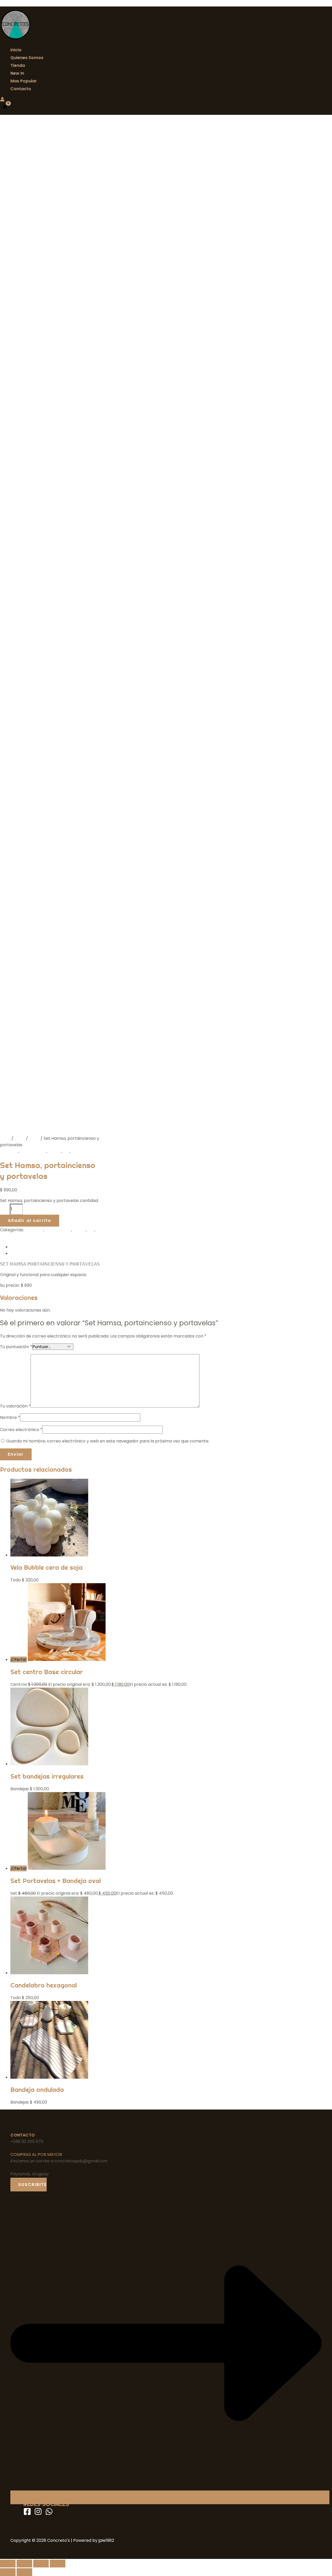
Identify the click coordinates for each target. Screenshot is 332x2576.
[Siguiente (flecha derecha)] (24, 2572)
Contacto (21, 89)
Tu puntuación (16, 1347)
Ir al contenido (15, 3)
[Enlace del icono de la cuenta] (2, 100)
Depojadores (33, 1151)
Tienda (18, 65)
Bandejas (9, 1151)
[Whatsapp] (49, 2514)
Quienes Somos (27, 58)
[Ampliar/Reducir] (8, 2564)
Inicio (16, 50)
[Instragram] (38, 2514)
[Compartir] (41, 2564)
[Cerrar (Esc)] (58, 2564)
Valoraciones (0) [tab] (27, 1253)
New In (17, 73)
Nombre (10, 1417)
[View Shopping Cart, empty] (5, 108)
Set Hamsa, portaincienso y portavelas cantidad (49, 1201)
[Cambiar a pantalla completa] (24, 2564)
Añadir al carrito (30, 1220)
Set (66, 1151)
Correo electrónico (21, 1430)
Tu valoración (15, 1406)
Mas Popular (24, 81)
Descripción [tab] (23, 1247)
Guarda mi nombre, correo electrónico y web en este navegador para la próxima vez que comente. (108, 1441)
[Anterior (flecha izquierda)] (8, 2572)
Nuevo (55, 1151)
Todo (34, 1138)
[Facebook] (27, 2514)
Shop (20, 1138)
